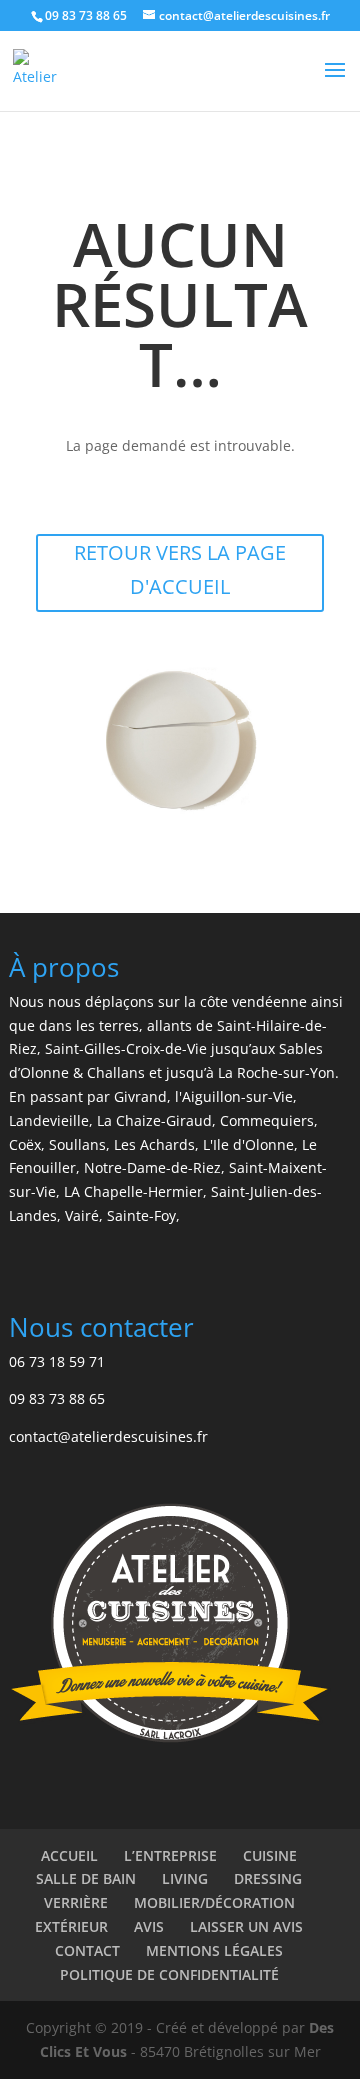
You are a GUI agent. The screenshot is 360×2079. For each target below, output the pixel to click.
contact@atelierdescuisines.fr (108, 1436)
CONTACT (87, 1950)
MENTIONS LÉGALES (214, 1950)
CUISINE (270, 1855)
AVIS (149, 1926)
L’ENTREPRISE (170, 1855)
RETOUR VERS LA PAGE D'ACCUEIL (180, 569)
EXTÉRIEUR (71, 1926)
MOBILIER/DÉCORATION (214, 1902)
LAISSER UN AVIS (246, 1926)
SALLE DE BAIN (86, 1878)
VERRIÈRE (76, 1902)
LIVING (185, 1878)
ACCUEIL (69, 1855)
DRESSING (268, 1878)
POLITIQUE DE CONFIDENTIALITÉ (169, 1974)
